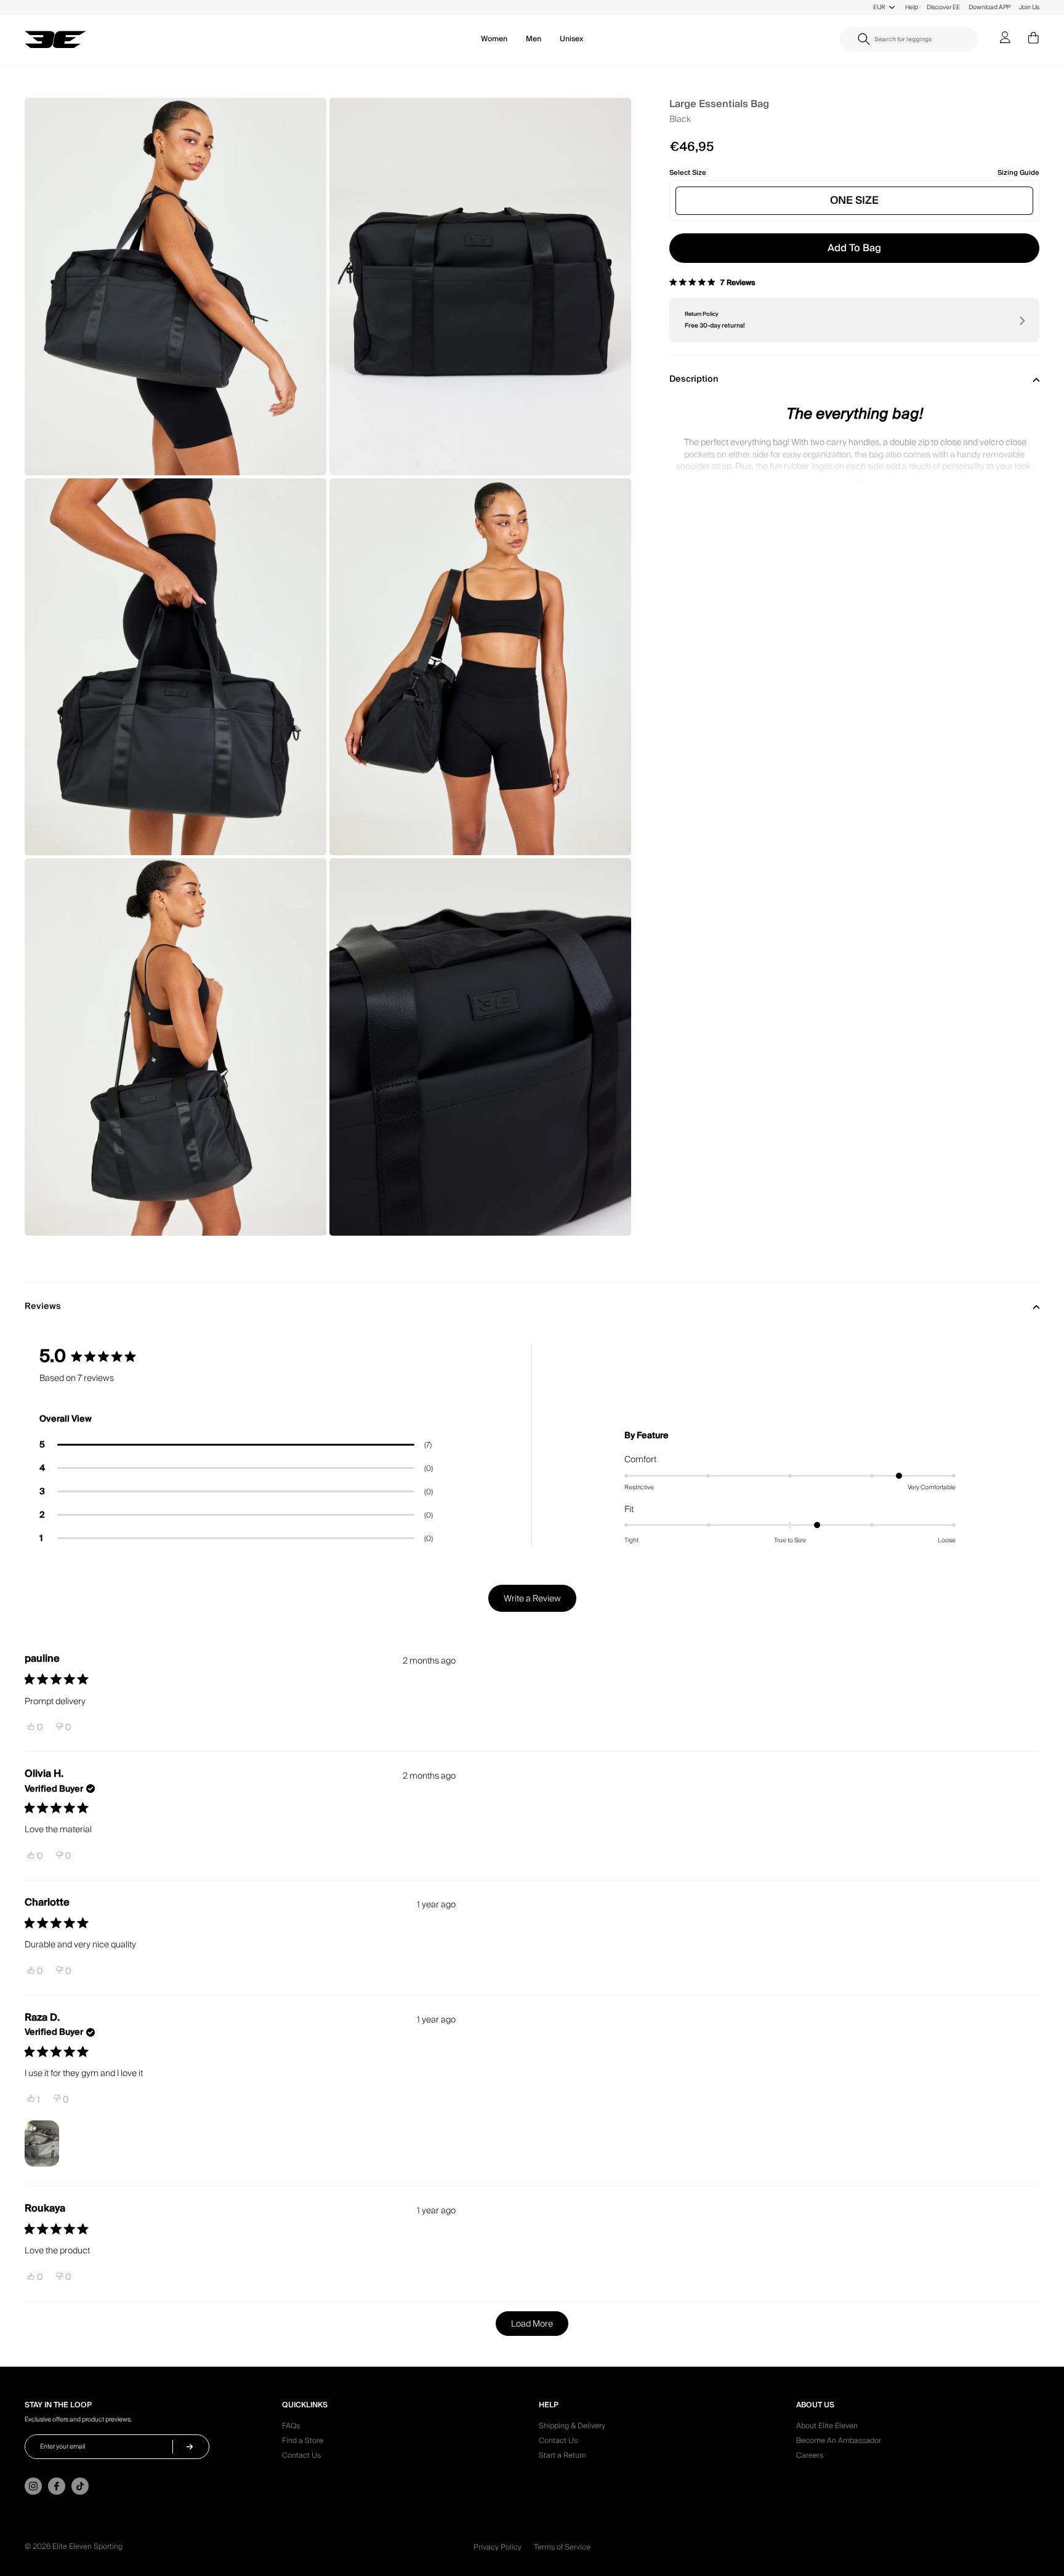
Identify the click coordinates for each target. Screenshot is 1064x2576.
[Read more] (854, 470)
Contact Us (301, 2457)
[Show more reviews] (532, 2324)
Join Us (1029, 7)
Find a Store (303, 2442)
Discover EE (943, 7)
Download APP (989, 7)
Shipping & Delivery (572, 2428)
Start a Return (562, 2457)
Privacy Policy (498, 2547)
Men (534, 39)
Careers (810, 2457)
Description (694, 379)
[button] (236, 1445)
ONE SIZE (854, 200)
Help (912, 7)
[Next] (1021, 320)
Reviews (43, 1306)
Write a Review (540, 1602)
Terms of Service (562, 2547)
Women (494, 39)
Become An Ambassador (839, 2442)
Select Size (688, 173)
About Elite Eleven (827, 2428)
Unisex (571, 39)
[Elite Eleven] (55, 40)
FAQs (291, 2428)
